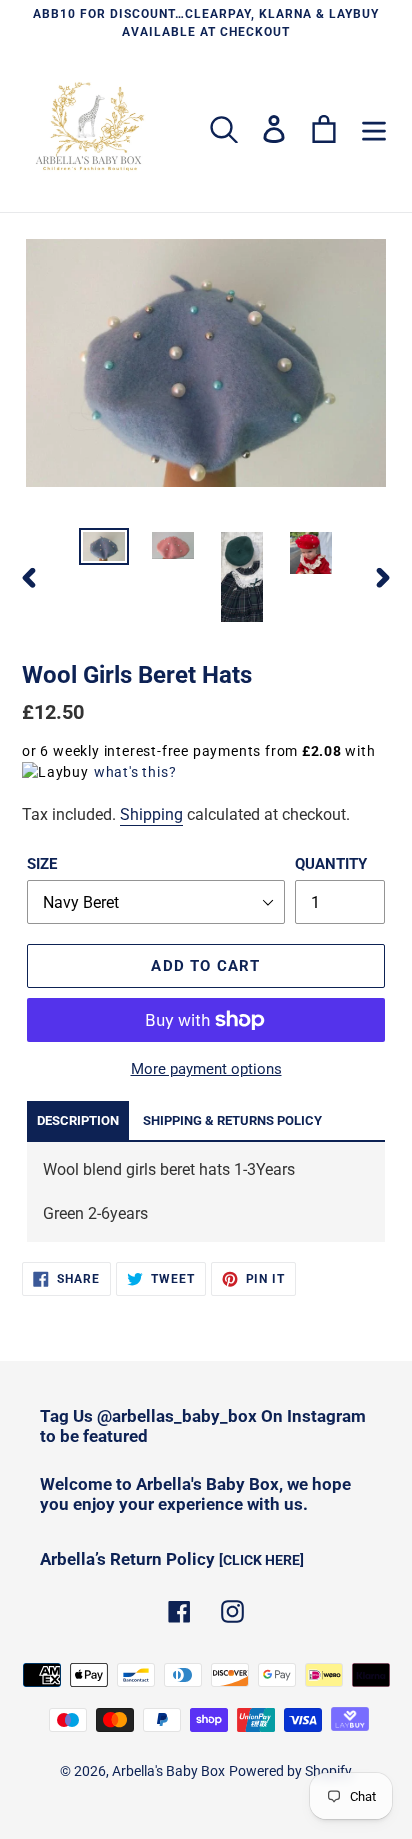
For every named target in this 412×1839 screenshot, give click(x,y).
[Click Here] (261, 1560)
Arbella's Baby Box (168, 1771)
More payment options (206, 1069)
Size (42, 864)
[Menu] (374, 129)
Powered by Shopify (290, 1771)
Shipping (151, 814)
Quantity (331, 864)
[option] (104, 550)
